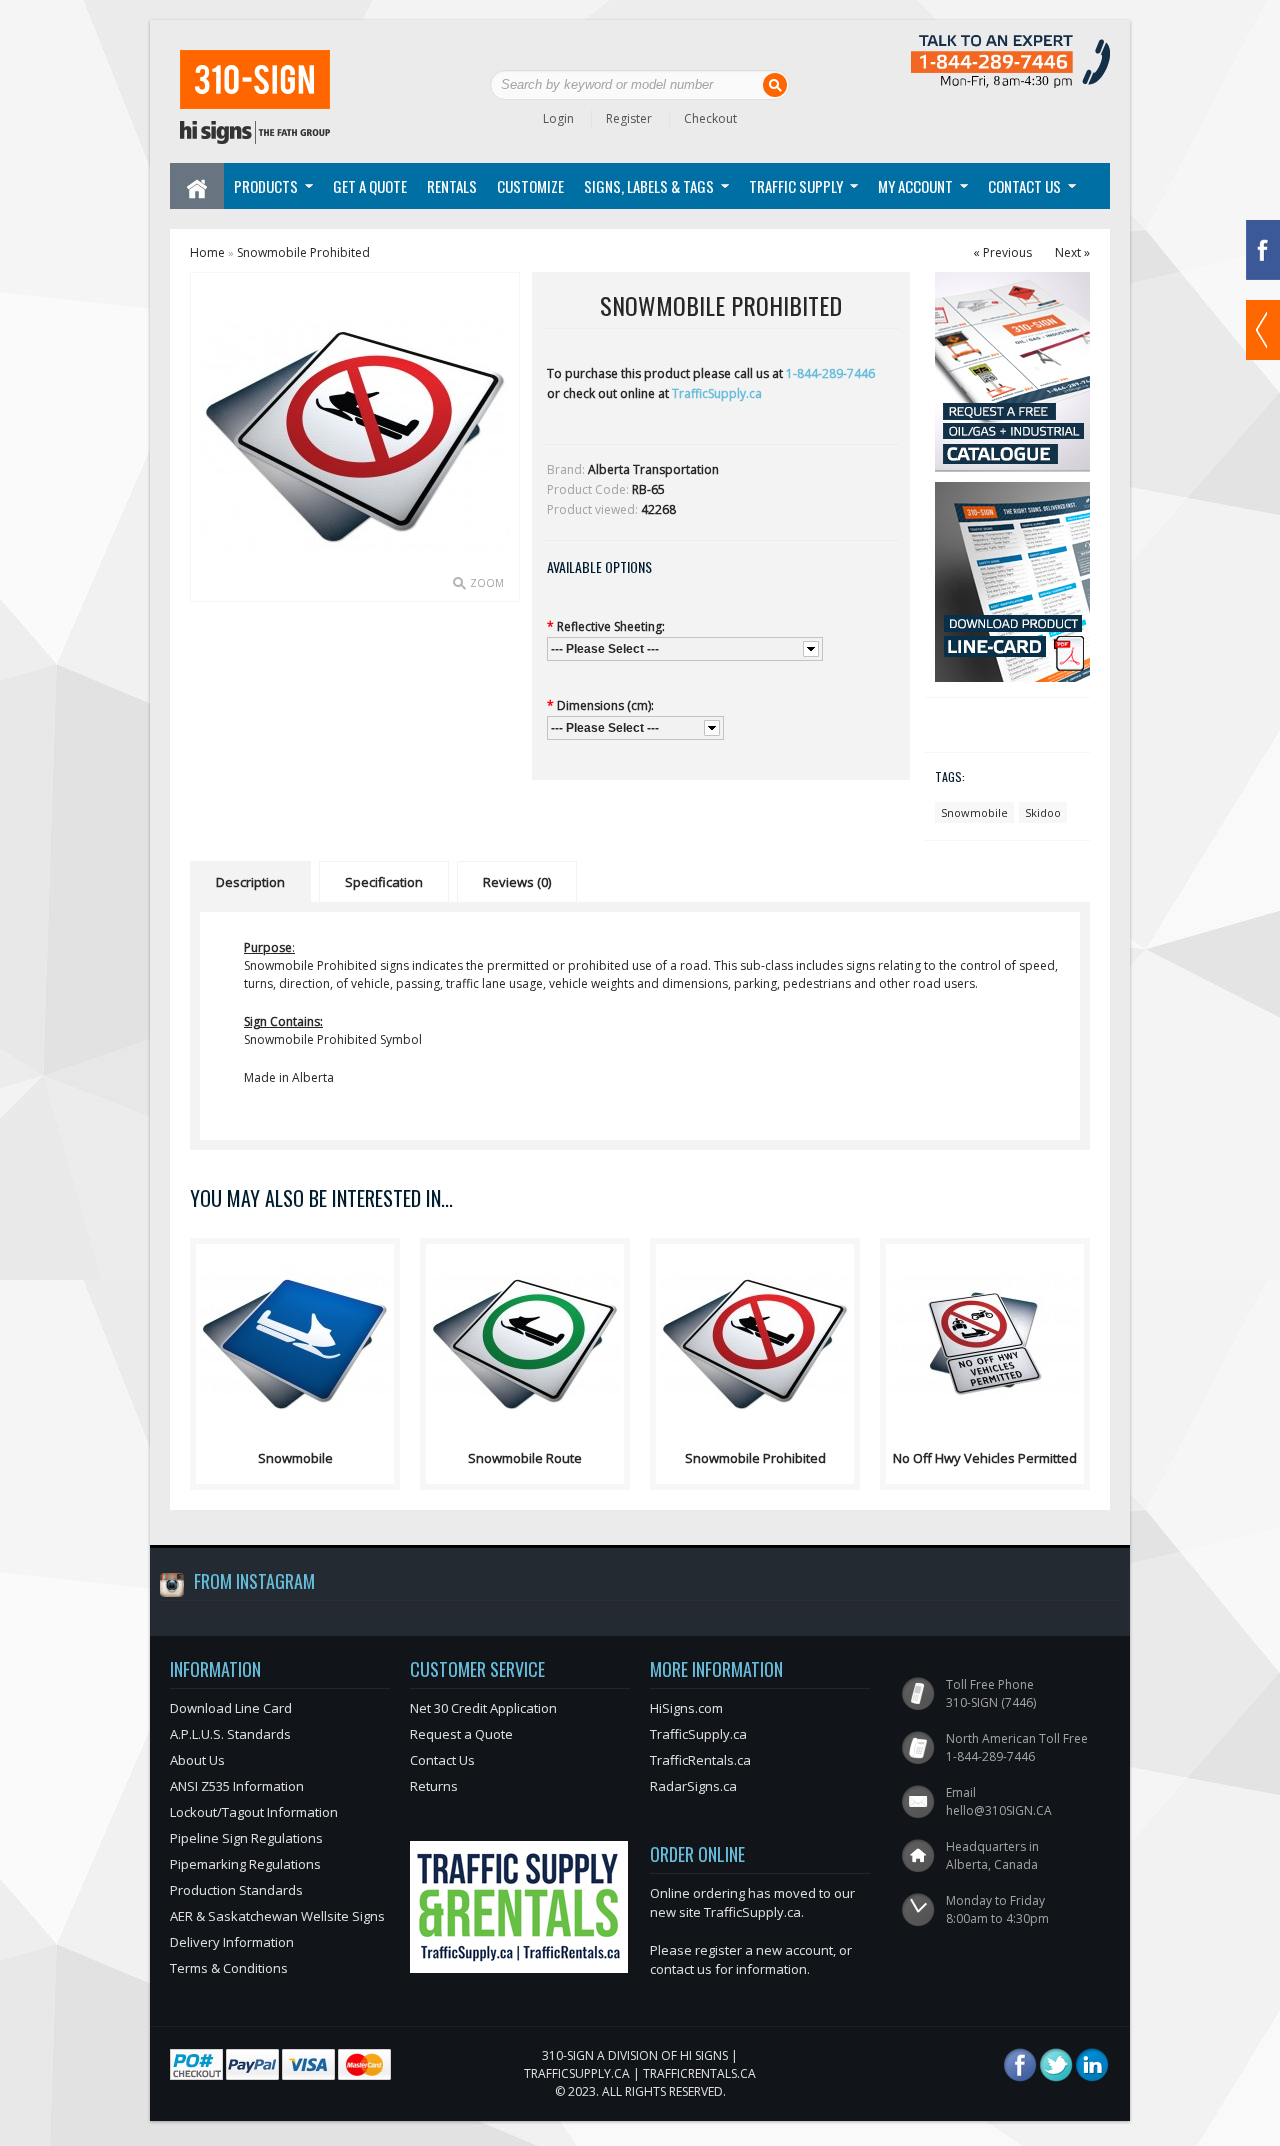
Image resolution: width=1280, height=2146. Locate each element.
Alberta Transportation (653, 469)
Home (207, 252)
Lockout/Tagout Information (254, 1812)
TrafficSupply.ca (717, 393)
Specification (384, 882)
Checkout (710, 118)
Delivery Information (232, 1942)
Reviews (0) (517, 882)
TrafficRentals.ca (700, 1760)
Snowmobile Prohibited (303, 252)
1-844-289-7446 (830, 373)
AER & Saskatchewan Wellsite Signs (277, 1916)
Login (558, 118)
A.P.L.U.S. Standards (230, 1734)
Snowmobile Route (525, 1458)
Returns (434, 1786)
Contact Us (442, 1760)
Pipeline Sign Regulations (246, 1838)
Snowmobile (974, 812)
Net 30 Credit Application (483, 1708)
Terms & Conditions (229, 1968)
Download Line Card (231, 1708)
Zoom (487, 583)
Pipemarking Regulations (245, 1864)
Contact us (1024, 186)
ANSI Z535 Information (237, 1786)
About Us (197, 1760)
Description (250, 882)
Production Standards (236, 1890)
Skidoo (1043, 812)
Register (629, 118)
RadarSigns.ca (693, 1786)
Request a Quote (461, 1734)
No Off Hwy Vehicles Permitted (985, 1458)
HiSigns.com (686, 1708)
